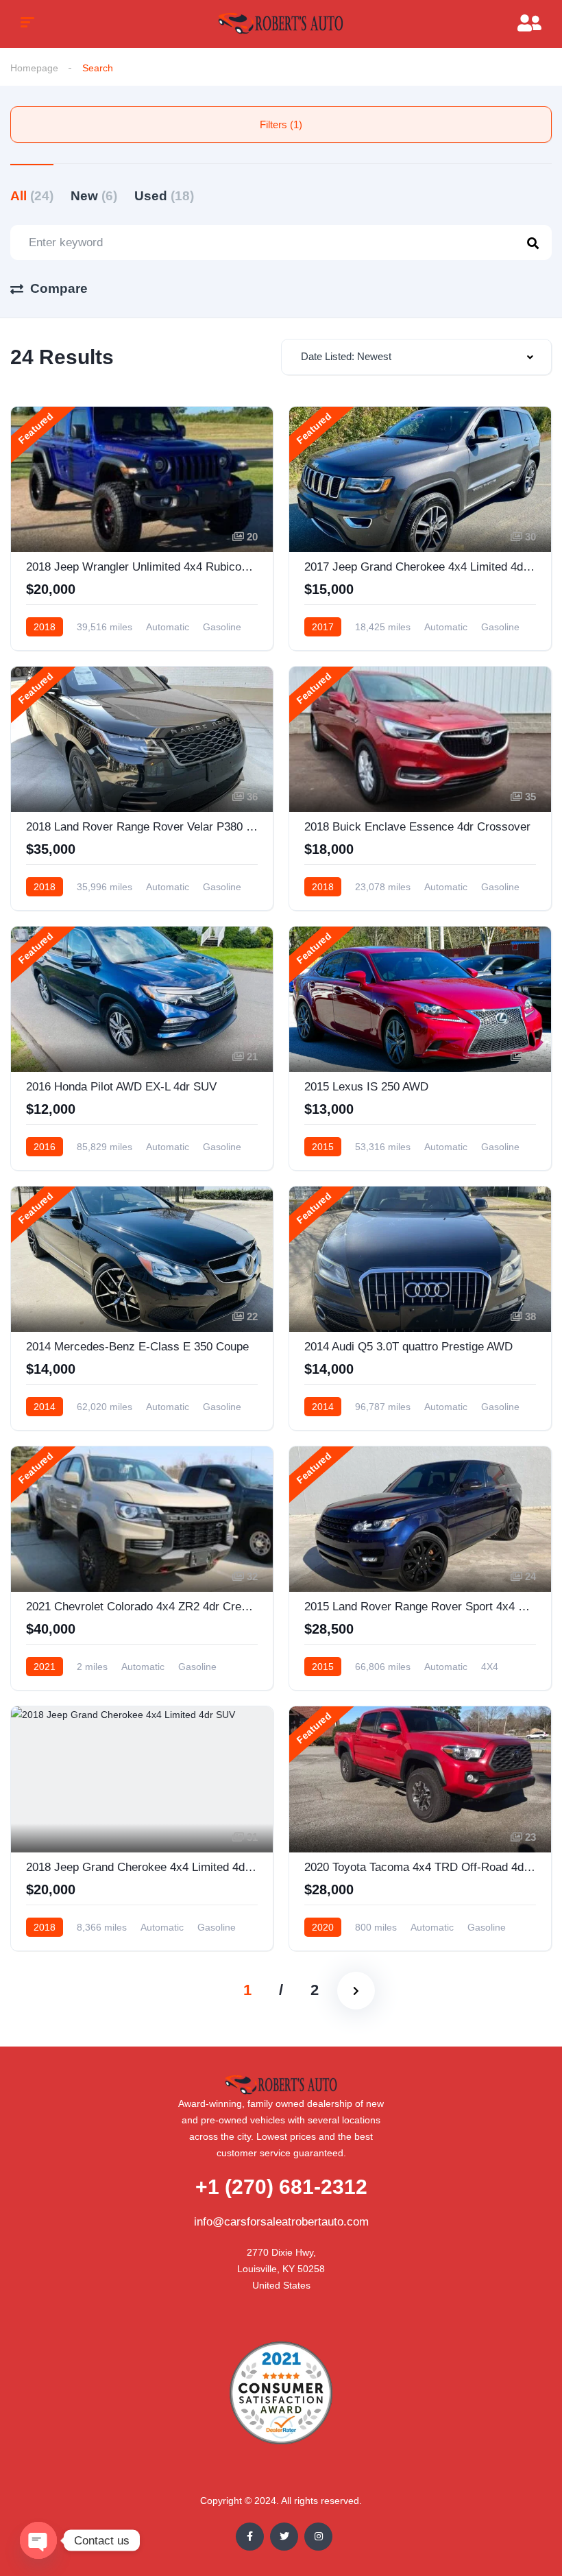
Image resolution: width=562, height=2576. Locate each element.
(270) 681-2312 (281, 2187)
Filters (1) (281, 124)
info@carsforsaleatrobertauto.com (281, 2222)
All (32, 196)
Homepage (34, 68)
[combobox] (416, 357)
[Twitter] (284, 2537)
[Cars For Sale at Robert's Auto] (281, 24)
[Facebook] (250, 2537)
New (94, 196)
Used (164, 196)
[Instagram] (318, 2537)
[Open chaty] (38, 2540)
